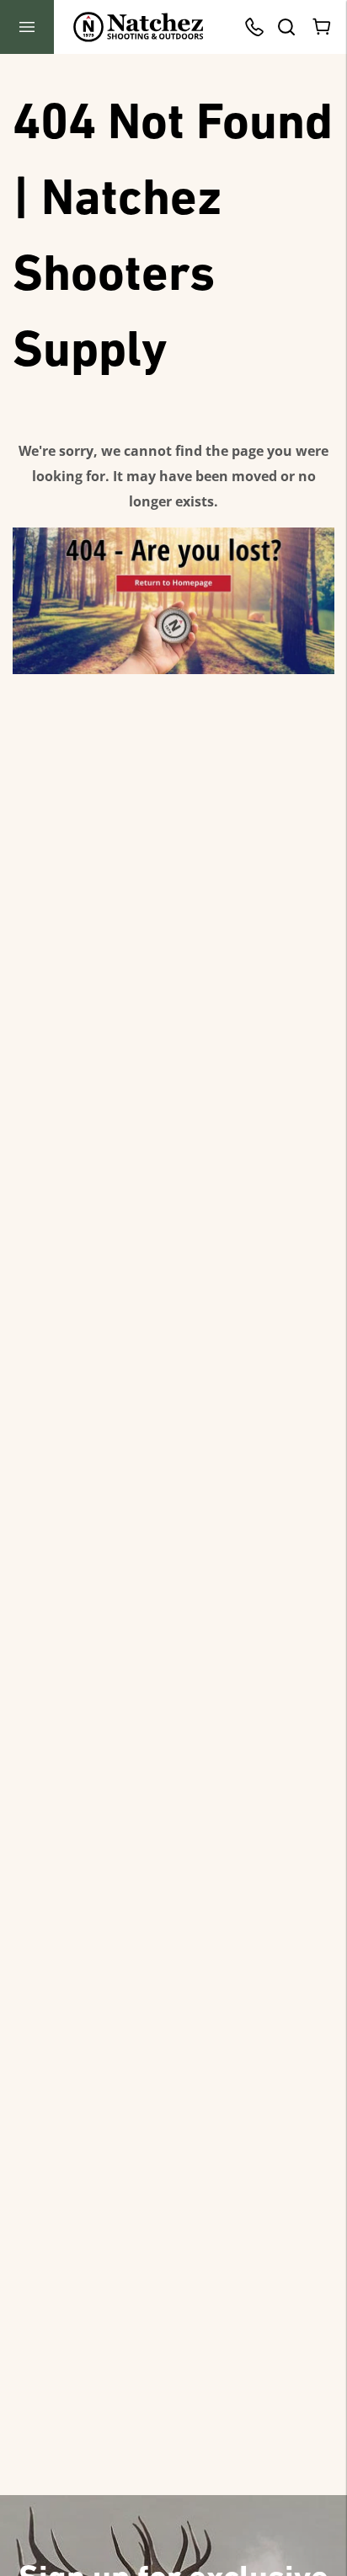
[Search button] (286, 27)
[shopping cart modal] (323, 27)
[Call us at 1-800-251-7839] (259, 27)
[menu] (27, 27)
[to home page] (139, 27)
